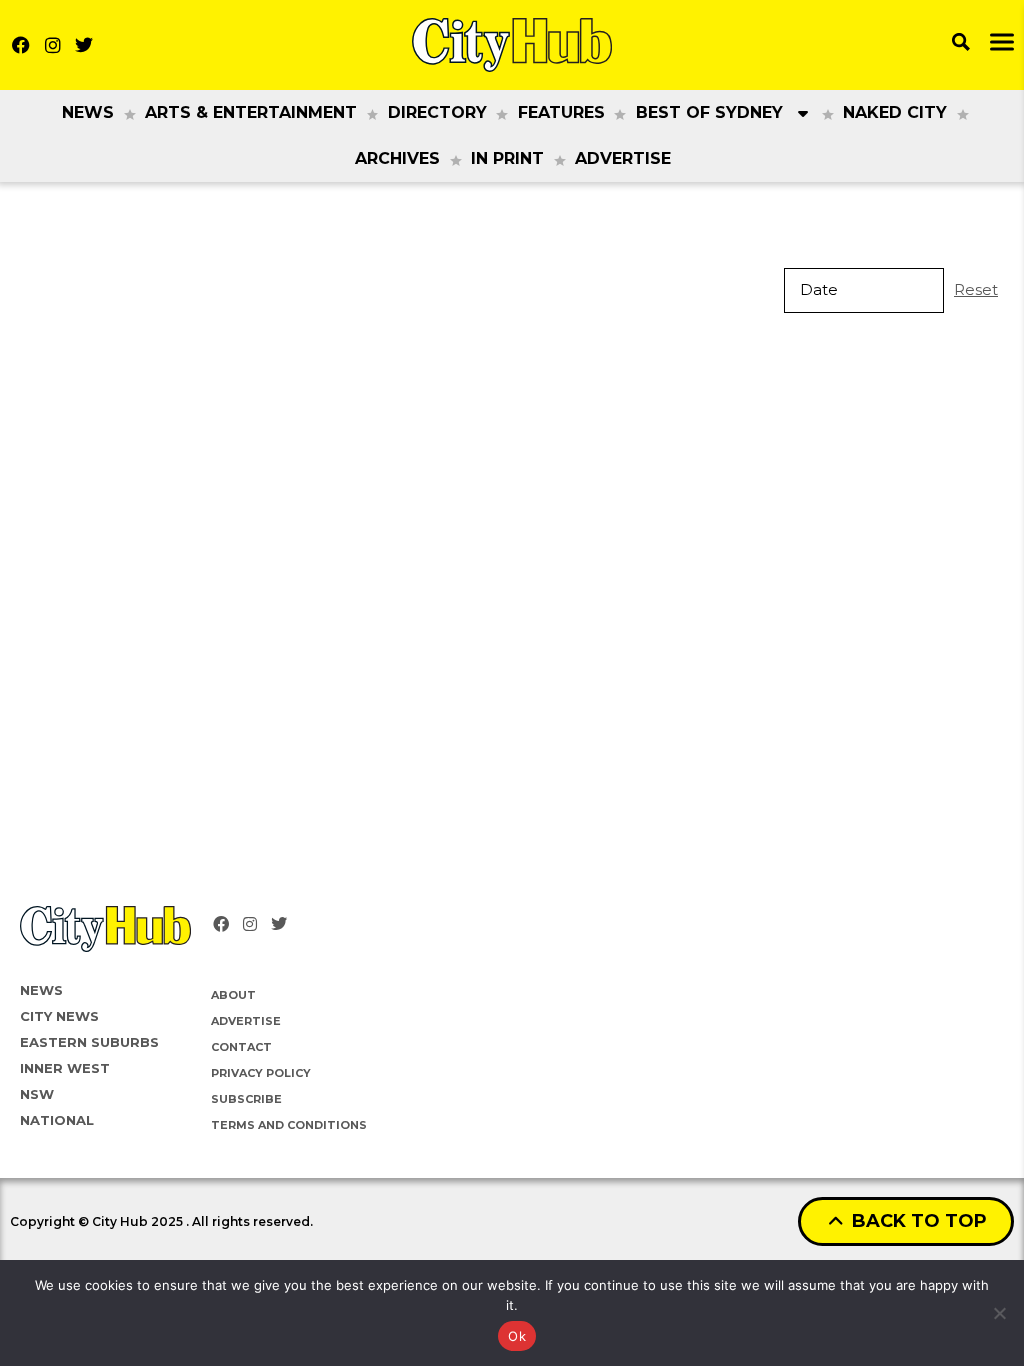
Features (561, 112)
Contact (241, 1047)
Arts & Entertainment (251, 112)
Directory (437, 112)
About (233, 995)
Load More (512, 394)
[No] (999, 1313)
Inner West (65, 1068)
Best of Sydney (709, 112)
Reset (976, 289)
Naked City (895, 112)
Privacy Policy (261, 1073)
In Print (507, 158)
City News (59, 1016)
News (88, 112)
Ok (517, 1336)
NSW (37, 1094)
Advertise (623, 158)
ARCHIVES (397, 158)
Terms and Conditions (289, 1125)
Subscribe (246, 1099)
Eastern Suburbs (89, 1042)
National (57, 1120)
